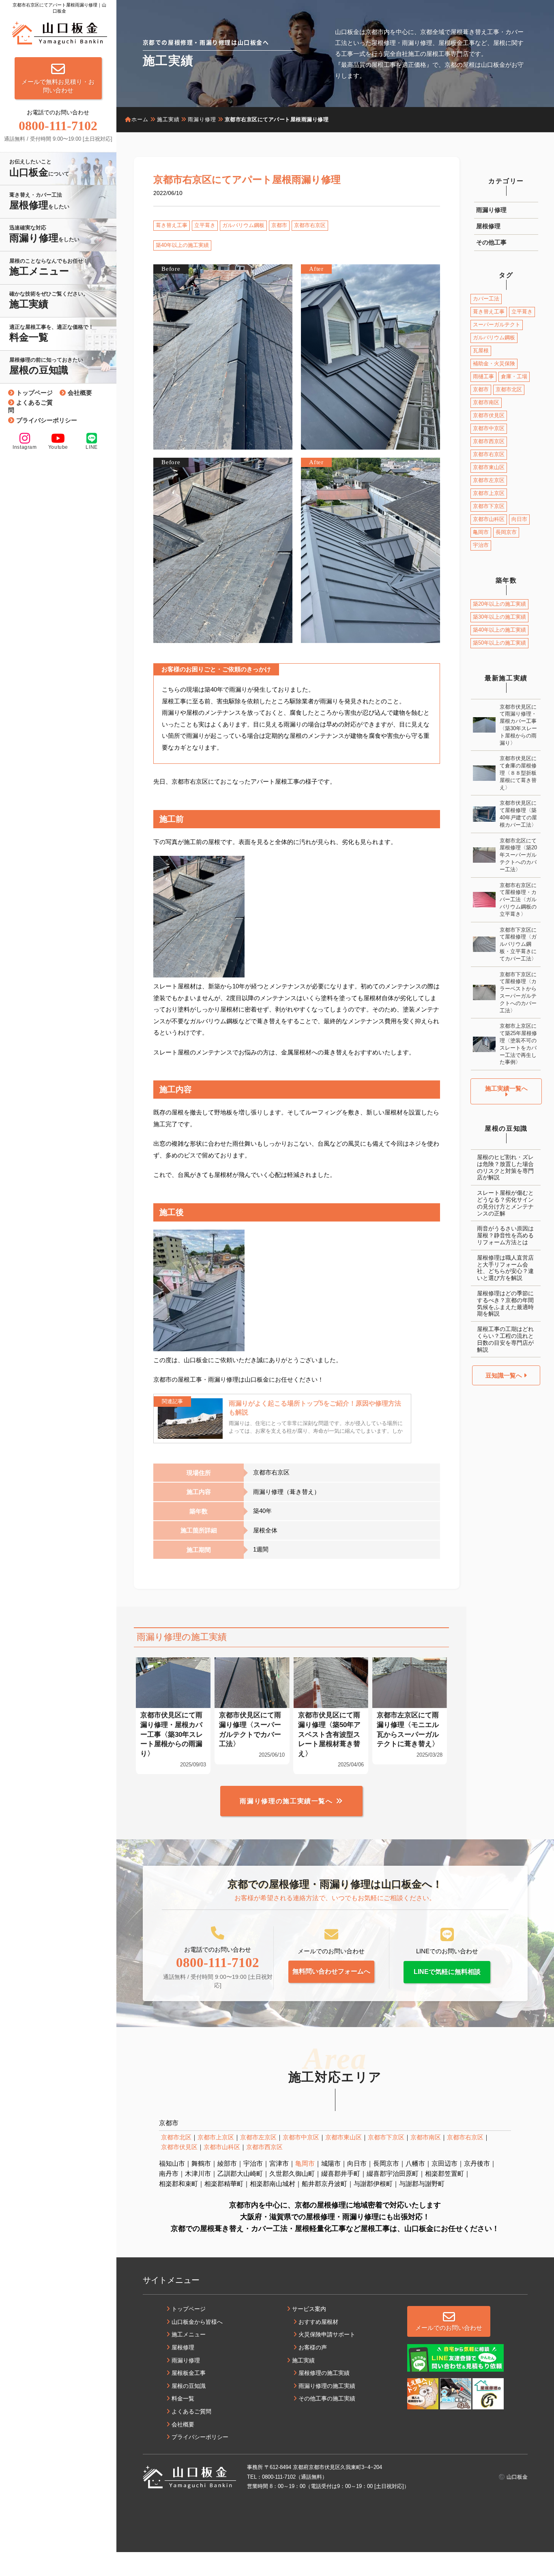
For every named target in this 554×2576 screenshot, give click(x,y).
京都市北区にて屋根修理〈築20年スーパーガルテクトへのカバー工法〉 (518, 855)
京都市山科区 (489, 519)
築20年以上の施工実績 (499, 604)
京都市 (279, 225)
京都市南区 (486, 402)
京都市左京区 (489, 480)
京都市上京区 (489, 493)
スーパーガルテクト (497, 325)
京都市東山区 (489, 467)
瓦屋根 (481, 350)
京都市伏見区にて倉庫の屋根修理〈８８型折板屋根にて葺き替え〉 (518, 773)
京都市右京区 (310, 225)
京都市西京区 (489, 441)
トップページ (34, 393)
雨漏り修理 (491, 210)
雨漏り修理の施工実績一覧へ (286, 1801)
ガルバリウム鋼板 (243, 225)
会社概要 (80, 393)
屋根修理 (488, 226)
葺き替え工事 (172, 225)
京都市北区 (509, 389)
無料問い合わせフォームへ (331, 1971)
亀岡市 (481, 532)
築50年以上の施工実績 (499, 643)
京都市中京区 (489, 428)
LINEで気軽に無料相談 (447, 1972)
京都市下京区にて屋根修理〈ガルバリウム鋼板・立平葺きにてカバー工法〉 (518, 944)
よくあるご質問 (30, 406)
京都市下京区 (489, 506)
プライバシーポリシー (47, 420)
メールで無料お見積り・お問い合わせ (58, 86)
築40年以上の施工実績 (182, 245)
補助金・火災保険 (494, 363)
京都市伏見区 (489, 415)
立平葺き (205, 225)
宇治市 (481, 545)
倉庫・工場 (514, 376)
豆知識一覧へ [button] (505, 1375)
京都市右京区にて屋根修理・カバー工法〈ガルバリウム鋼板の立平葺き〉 (518, 900)
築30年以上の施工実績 (499, 617)
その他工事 (491, 242)
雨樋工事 (483, 376)
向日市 (519, 519)
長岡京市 (506, 532)
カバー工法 (486, 299)
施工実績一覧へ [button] (506, 1088)
